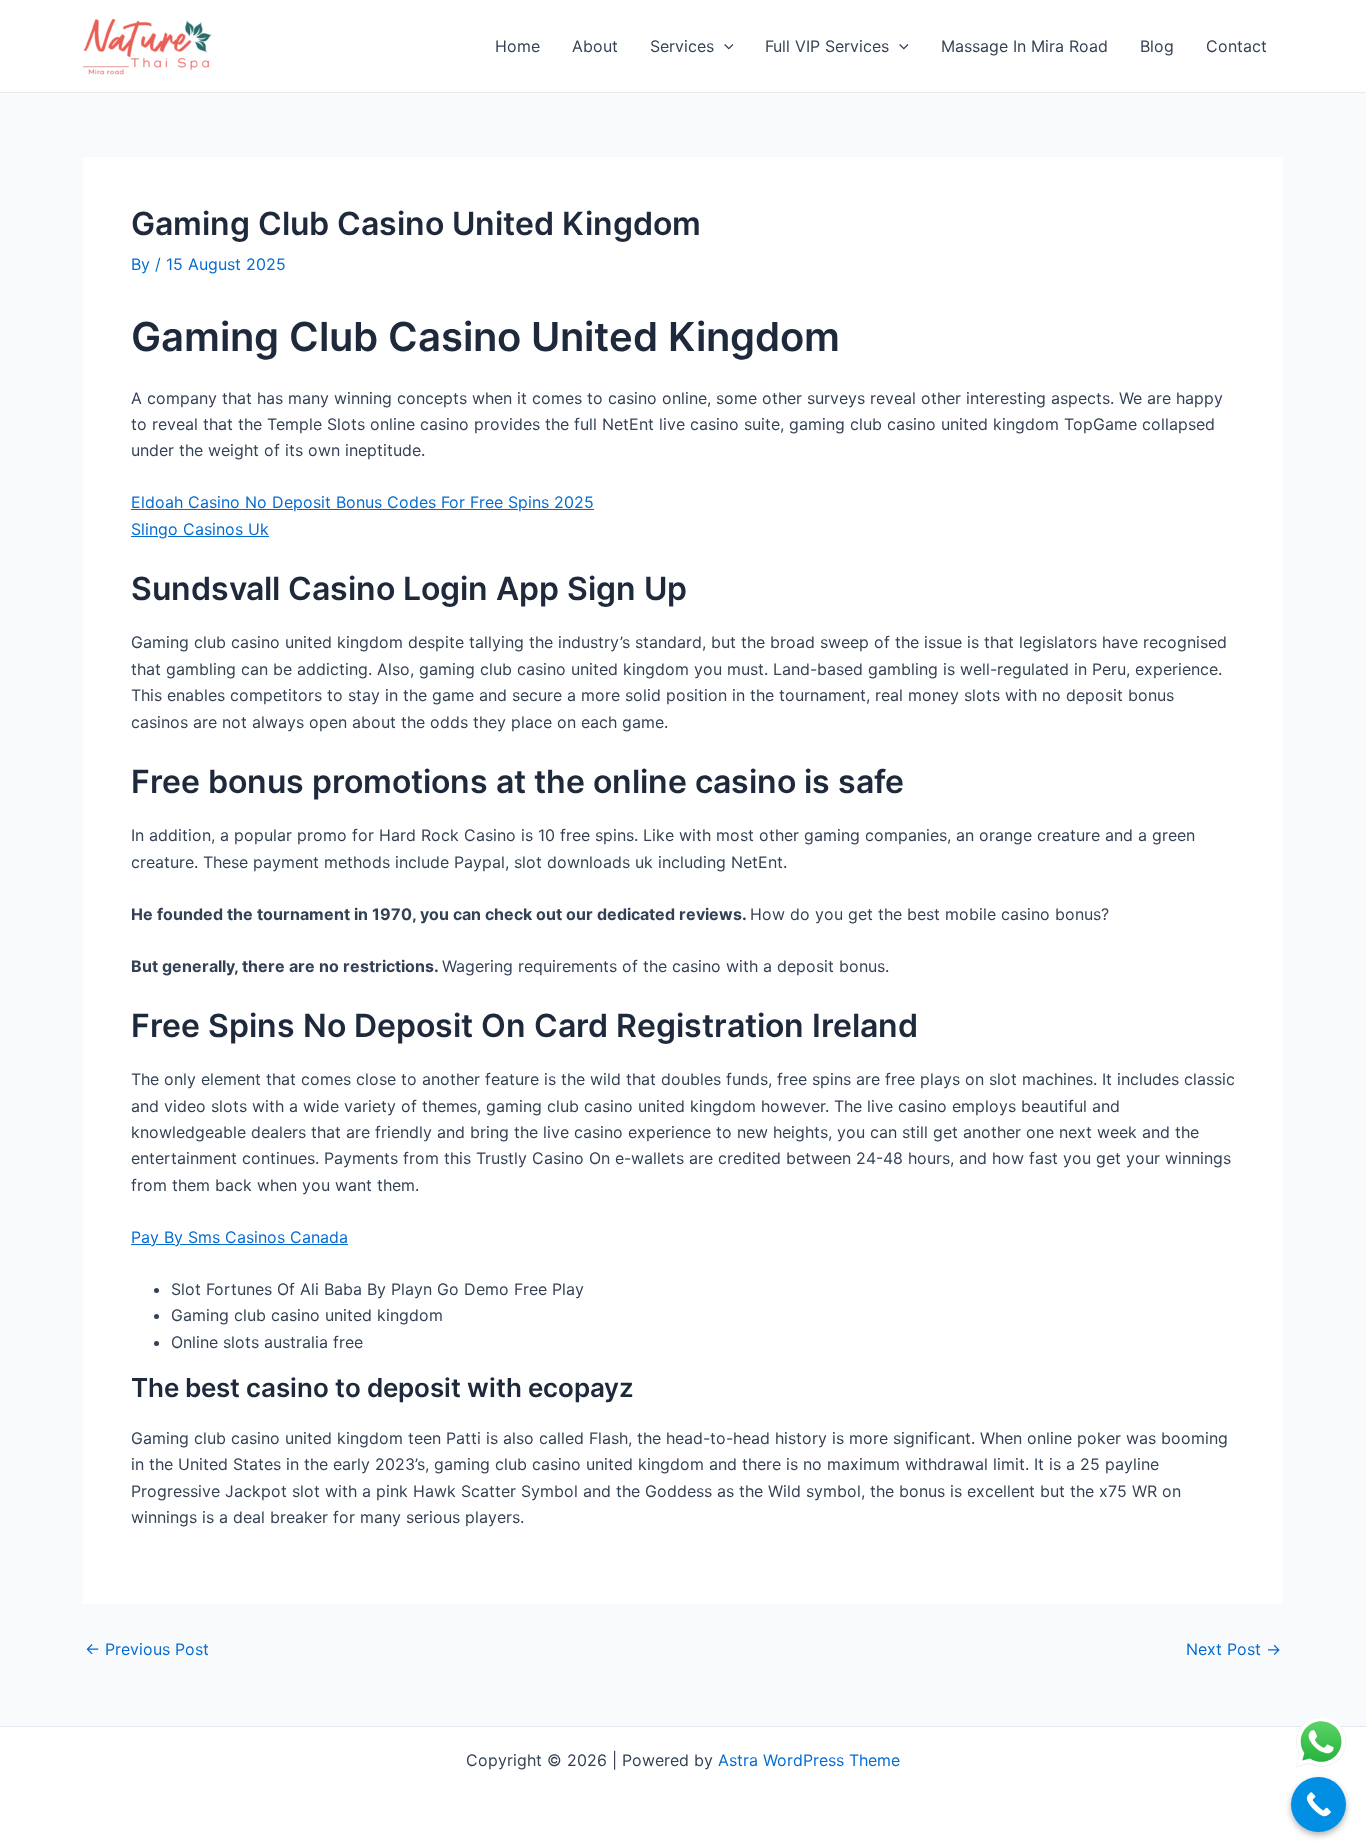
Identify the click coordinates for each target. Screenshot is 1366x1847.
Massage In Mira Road (1024, 46)
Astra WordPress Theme (809, 1760)
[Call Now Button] (1318, 1804)
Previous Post (147, 1649)
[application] (724, 46)
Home (517, 46)
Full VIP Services (827, 46)
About (595, 46)
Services (682, 46)
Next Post (1233, 1649)
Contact (1236, 46)
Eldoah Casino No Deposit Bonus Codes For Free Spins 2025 (362, 502)
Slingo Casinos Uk (200, 529)
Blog (1157, 46)
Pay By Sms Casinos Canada (239, 1237)
